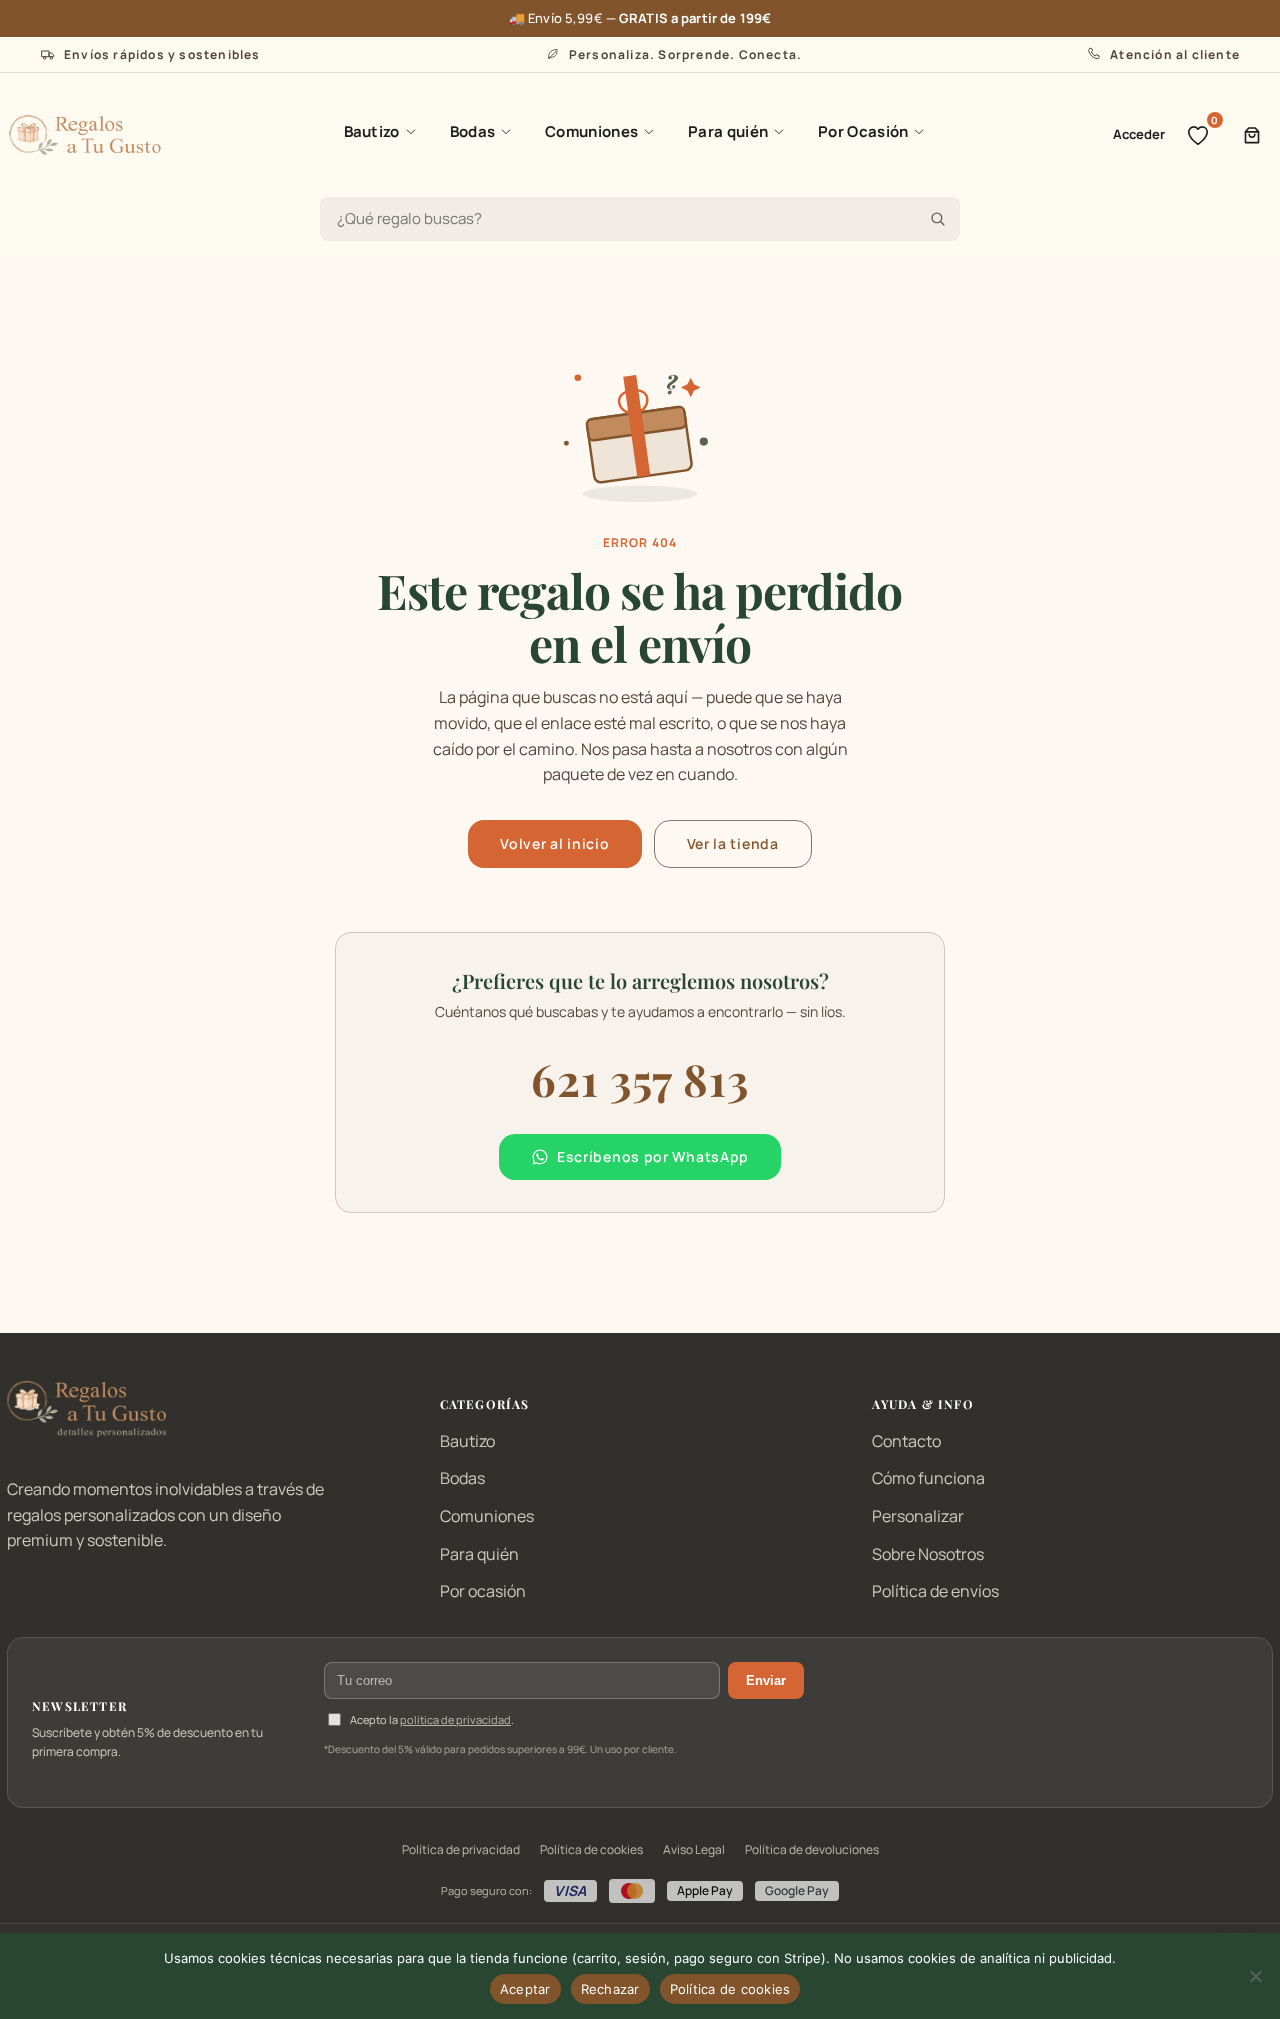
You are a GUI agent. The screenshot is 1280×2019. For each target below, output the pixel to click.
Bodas (473, 131)
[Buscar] (938, 219)
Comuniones (591, 131)
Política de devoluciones (812, 1849)
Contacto (906, 1441)
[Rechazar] (1255, 1976)
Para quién (728, 131)
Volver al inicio (554, 843)
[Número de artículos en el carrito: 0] (1252, 135)
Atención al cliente (1175, 54)
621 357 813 (640, 1078)
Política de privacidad (461, 1849)
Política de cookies (591, 1849)
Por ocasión (483, 1591)
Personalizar (918, 1516)
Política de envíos (935, 1591)
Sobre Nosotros (928, 1554)
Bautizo (372, 131)
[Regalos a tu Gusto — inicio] (85, 135)
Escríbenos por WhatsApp (653, 1156)
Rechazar (610, 1989)
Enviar (766, 1680)
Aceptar (525, 1989)
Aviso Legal (694, 1849)
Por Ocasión (863, 131)
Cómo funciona (928, 1478)
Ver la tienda (733, 843)
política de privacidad (455, 1719)
